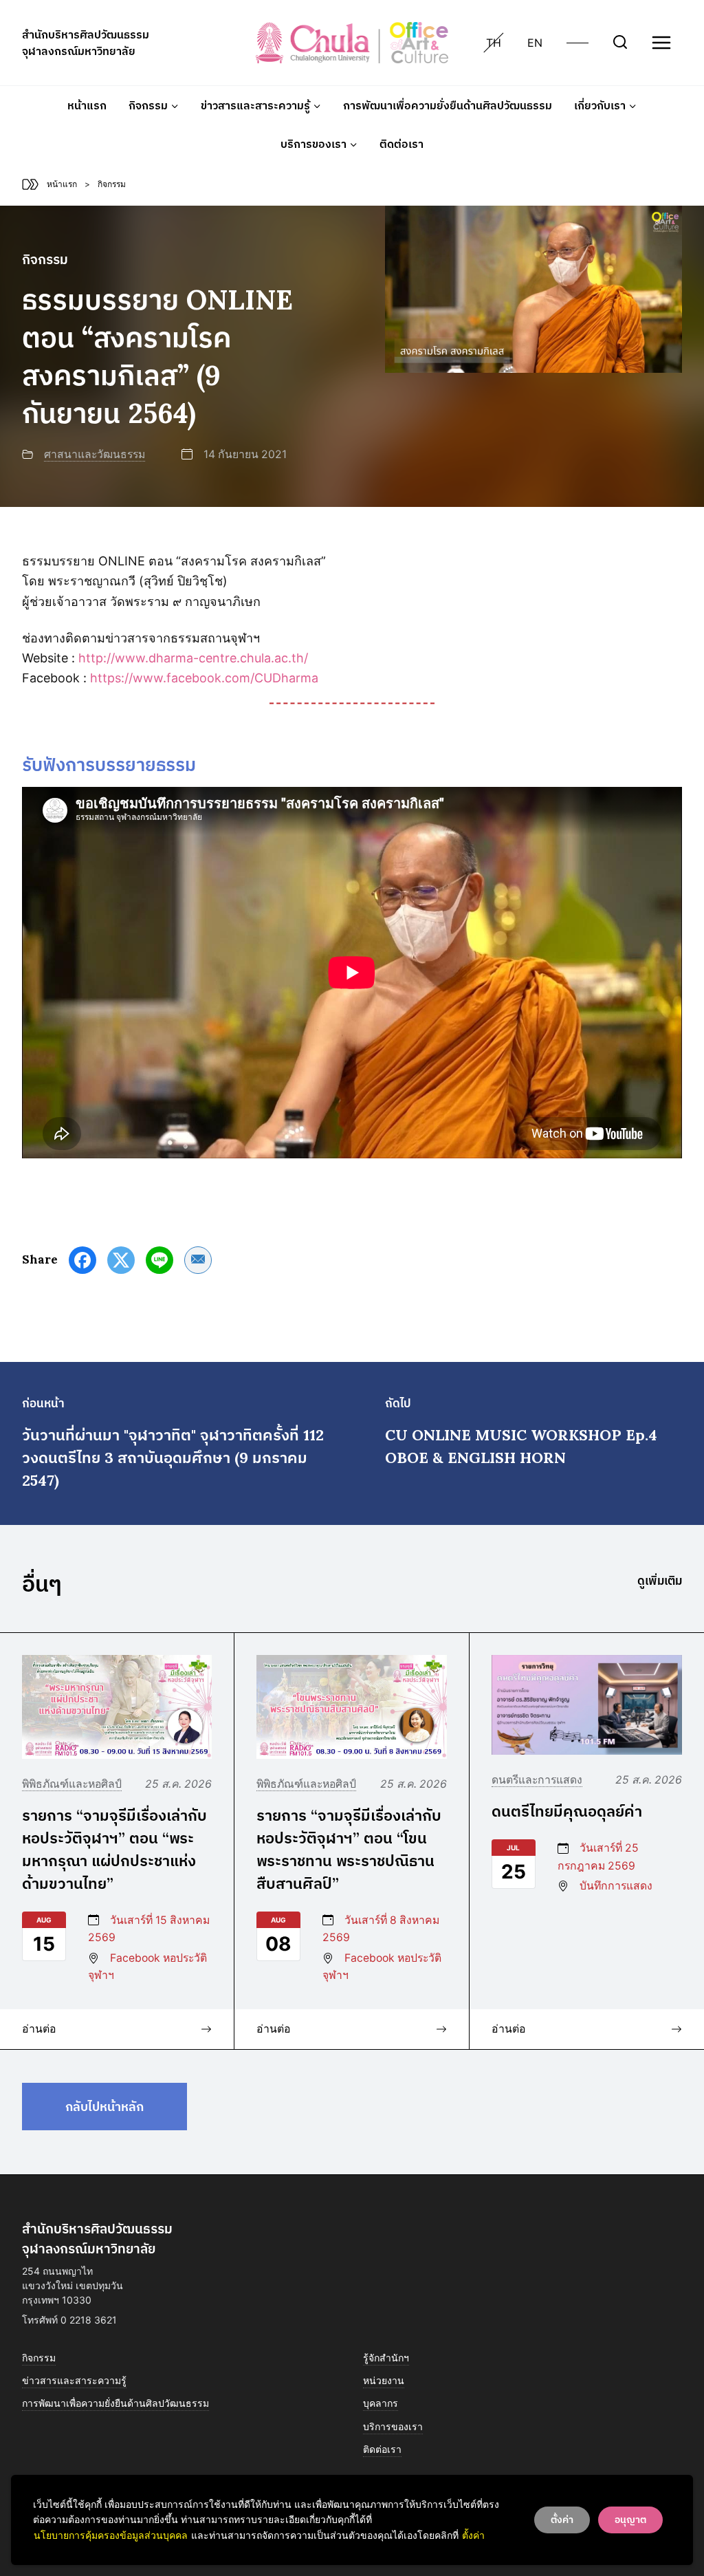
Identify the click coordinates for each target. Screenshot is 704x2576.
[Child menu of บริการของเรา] (319, 144)
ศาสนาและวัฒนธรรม (95, 454)
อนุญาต (630, 2520)
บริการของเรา (393, 2426)
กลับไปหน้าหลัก (104, 2107)
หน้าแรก (87, 105)
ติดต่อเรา (401, 144)
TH (494, 43)
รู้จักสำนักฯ (386, 2358)
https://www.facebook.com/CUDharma (204, 678)
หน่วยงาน (384, 2380)
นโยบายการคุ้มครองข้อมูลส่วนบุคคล (111, 2535)
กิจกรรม (39, 2358)
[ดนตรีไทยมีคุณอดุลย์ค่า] (587, 1705)
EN (535, 43)
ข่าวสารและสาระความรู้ (74, 2380)
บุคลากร (381, 2403)
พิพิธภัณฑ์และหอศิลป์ (72, 1784)
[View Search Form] (620, 43)
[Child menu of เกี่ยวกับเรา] (605, 105)
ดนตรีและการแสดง (537, 1780)
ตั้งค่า (473, 2535)
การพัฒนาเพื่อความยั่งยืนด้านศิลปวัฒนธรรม (448, 105)
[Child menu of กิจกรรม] (154, 105)
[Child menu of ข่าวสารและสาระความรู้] (261, 105)
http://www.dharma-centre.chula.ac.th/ (193, 658)
